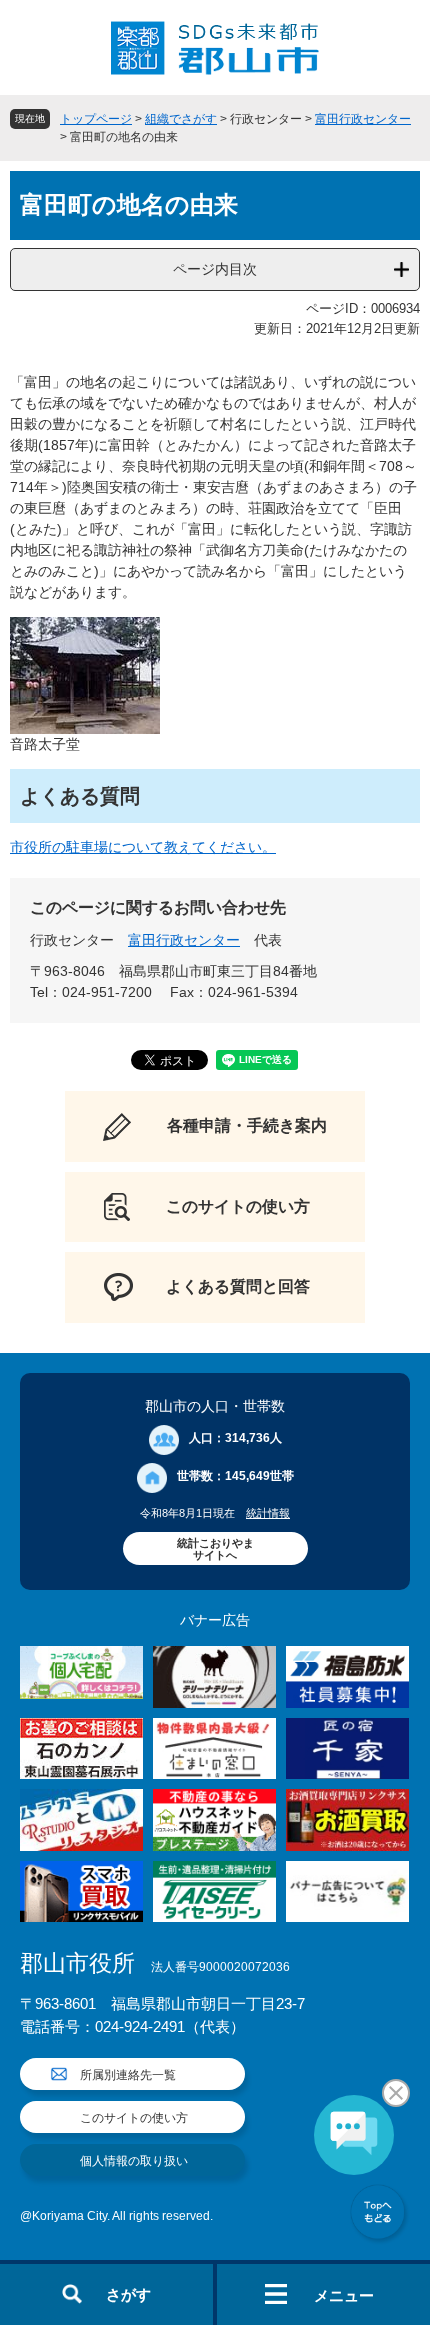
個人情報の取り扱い (134, 2161)
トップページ (96, 119)
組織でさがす (181, 119)
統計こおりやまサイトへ (215, 1549)
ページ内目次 (215, 269)
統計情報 (268, 1513)
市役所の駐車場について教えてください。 (143, 847)
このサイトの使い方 (134, 2118)
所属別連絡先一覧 (128, 2075)
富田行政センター (363, 119)
